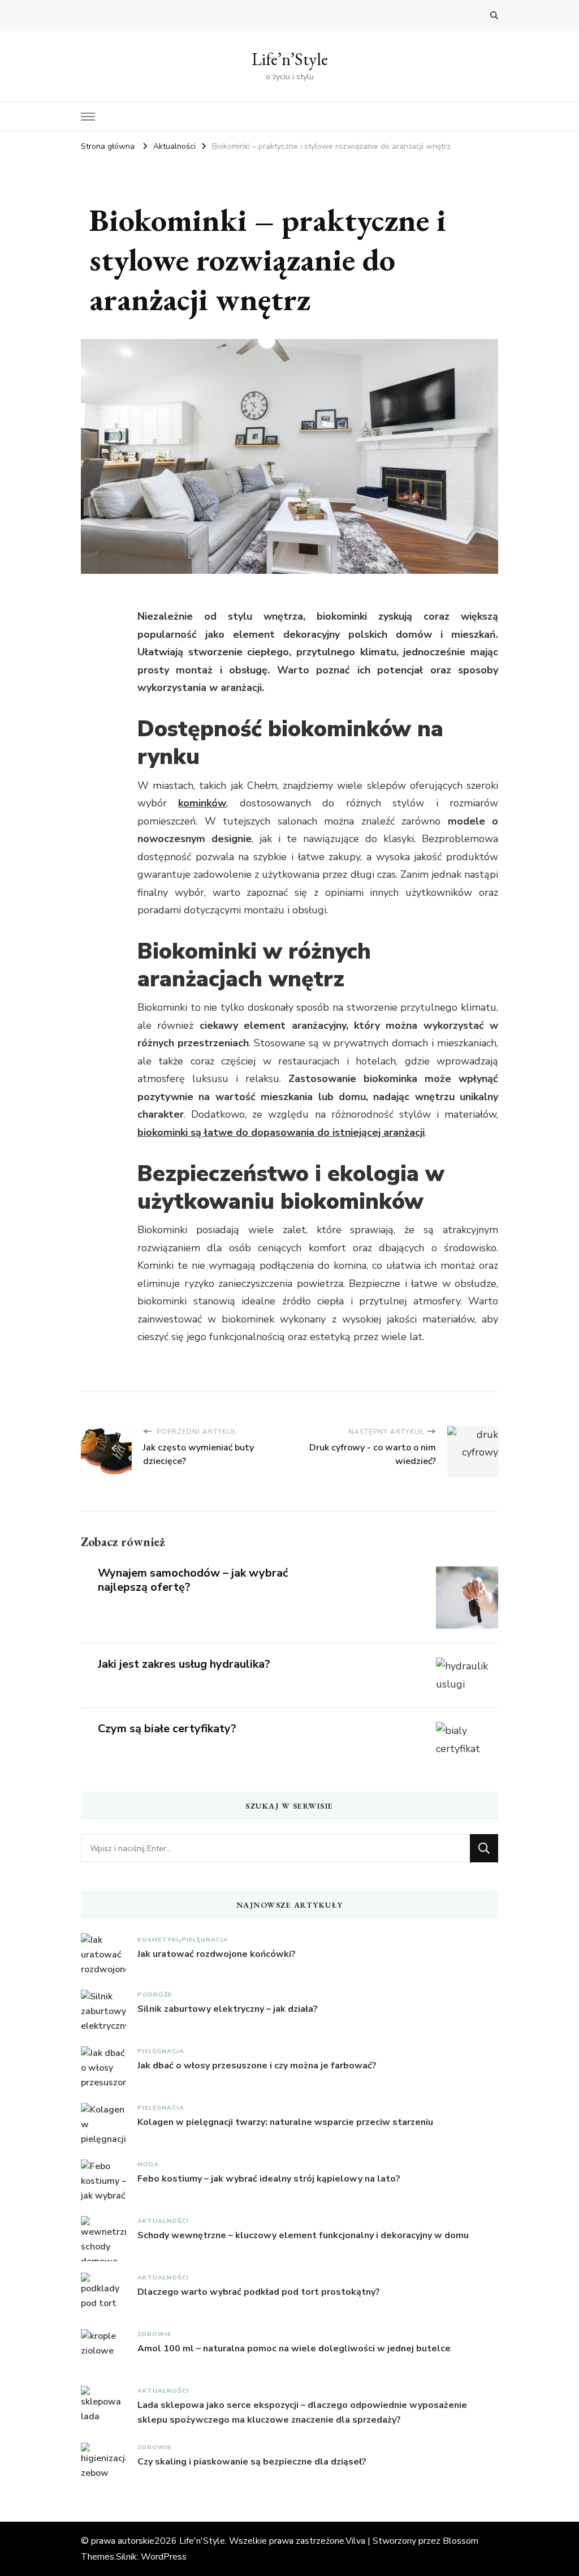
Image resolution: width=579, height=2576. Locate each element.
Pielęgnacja (205, 1940)
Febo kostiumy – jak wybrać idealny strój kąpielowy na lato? (269, 2179)
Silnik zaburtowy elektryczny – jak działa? (228, 2009)
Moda (148, 2164)
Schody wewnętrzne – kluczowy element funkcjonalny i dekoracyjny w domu (303, 2235)
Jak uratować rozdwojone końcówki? (217, 1954)
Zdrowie (154, 2334)
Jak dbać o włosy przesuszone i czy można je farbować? (257, 2066)
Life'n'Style (202, 2541)
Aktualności (163, 2221)
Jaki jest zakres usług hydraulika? (184, 1664)
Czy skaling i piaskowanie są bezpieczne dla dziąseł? (252, 2462)
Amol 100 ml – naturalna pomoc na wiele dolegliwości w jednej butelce (294, 2349)
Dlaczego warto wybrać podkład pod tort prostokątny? (259, 2292)
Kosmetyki (158, 1940)
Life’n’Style (290, 59)
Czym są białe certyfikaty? (167, 1729)
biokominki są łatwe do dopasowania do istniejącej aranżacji (281, 1132)
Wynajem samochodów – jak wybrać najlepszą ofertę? (193, 1580)
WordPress (164, 2557)
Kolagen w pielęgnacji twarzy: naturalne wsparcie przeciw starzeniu (285, 2122)
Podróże (155, 1995)
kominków (202, 803)
